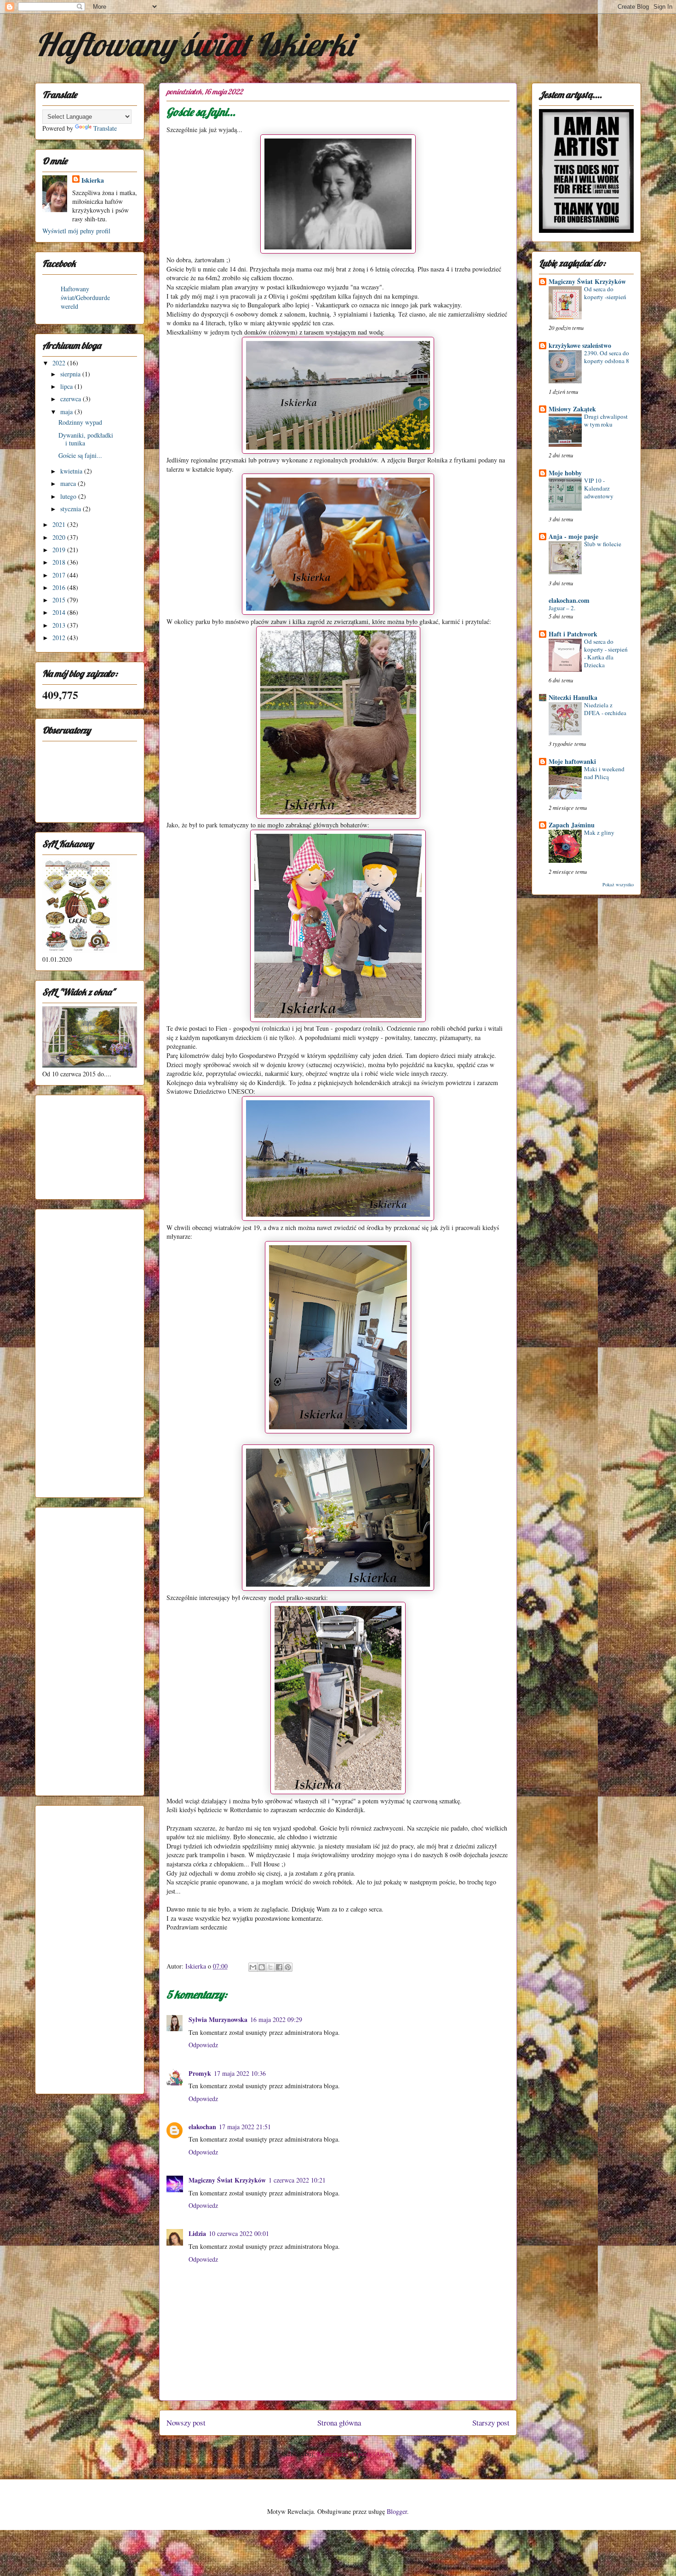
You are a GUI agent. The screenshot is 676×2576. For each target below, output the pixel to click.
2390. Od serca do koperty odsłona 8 (607, 357)
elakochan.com (569, 600)
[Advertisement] (88, 1144)
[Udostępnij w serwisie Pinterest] (288, 1967)
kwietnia (72, 471)
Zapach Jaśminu (572, 825)
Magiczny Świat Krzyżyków (227, 2180)
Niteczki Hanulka (573, 697)
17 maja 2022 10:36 (240, 2073)
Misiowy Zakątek (572, 409)
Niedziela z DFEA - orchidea (605, 709)
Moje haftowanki (572, 761)
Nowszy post (186, 2423)
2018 (60, 562)
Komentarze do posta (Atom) (355, 2454)
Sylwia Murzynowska (218, 2019)
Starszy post (491, 2423)
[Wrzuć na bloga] (262, 1967)
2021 (60, 524)
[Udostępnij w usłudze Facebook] (279, 1967)
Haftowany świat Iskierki (194, 44)
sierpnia (71, 374)
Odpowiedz (203, 2045)
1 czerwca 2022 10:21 (297, 2180)
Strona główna (339, 2423)
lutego (69, 496)
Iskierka (93, 180)
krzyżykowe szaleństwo (580, 345)
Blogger (397, 2511)
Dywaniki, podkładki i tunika (86, 439)
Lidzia (197, 2233)
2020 (60, 537)
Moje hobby (565, 473)
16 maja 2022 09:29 (276, 2019)
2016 (60, 587)
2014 (60, 612)
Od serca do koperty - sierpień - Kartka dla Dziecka (606, 653)
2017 (60, 575)
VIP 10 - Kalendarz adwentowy (599, 488)
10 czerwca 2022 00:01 (239, 2233)
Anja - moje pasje (573, 536)
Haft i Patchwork (573, 634)
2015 (60, 600)
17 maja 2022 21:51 (245, 2127)
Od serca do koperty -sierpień (605, 293)
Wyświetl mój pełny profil (76, 231)
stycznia (72, 509)
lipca (67, 386)
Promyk (200, 2073)
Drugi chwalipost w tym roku (606, 420)
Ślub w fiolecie (603, 544)
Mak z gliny (599, 832)
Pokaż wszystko (618, 884)
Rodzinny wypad (80, 422)
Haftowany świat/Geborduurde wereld (85, 297)
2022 (60, 363)
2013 (60, 625)
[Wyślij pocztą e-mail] (253, 1967)
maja (67, 412)
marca (69, 483)
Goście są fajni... (80, 455)
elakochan (202, 2127)
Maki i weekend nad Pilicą (604, 773)
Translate (105, 128)
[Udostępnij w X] (270, 1967)
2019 (60, 550)
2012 (60, 638)
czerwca (72, 399)
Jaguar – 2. (562, 608)
